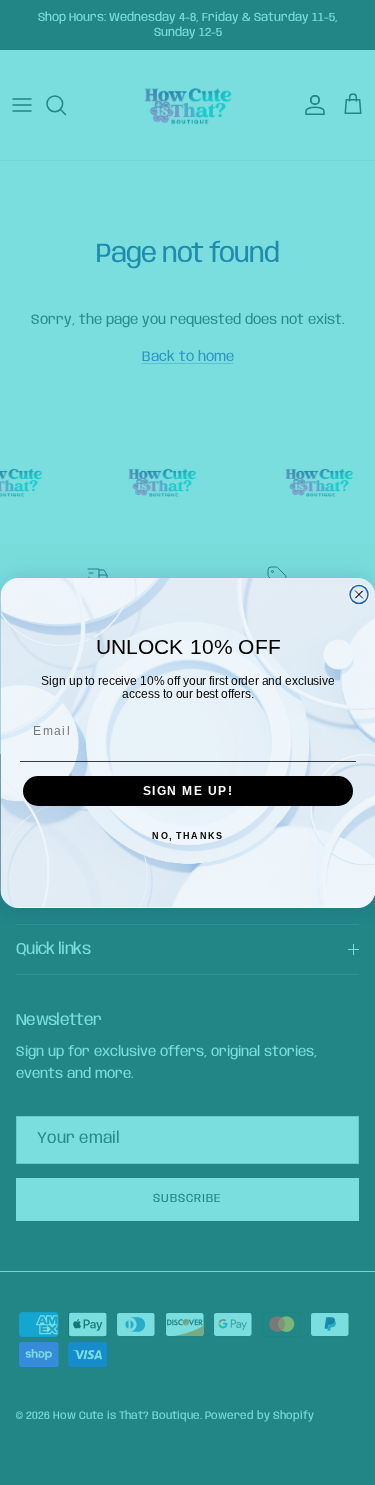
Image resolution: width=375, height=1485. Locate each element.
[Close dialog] (359, 594)
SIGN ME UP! (187, 790)
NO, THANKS (187, 836)
